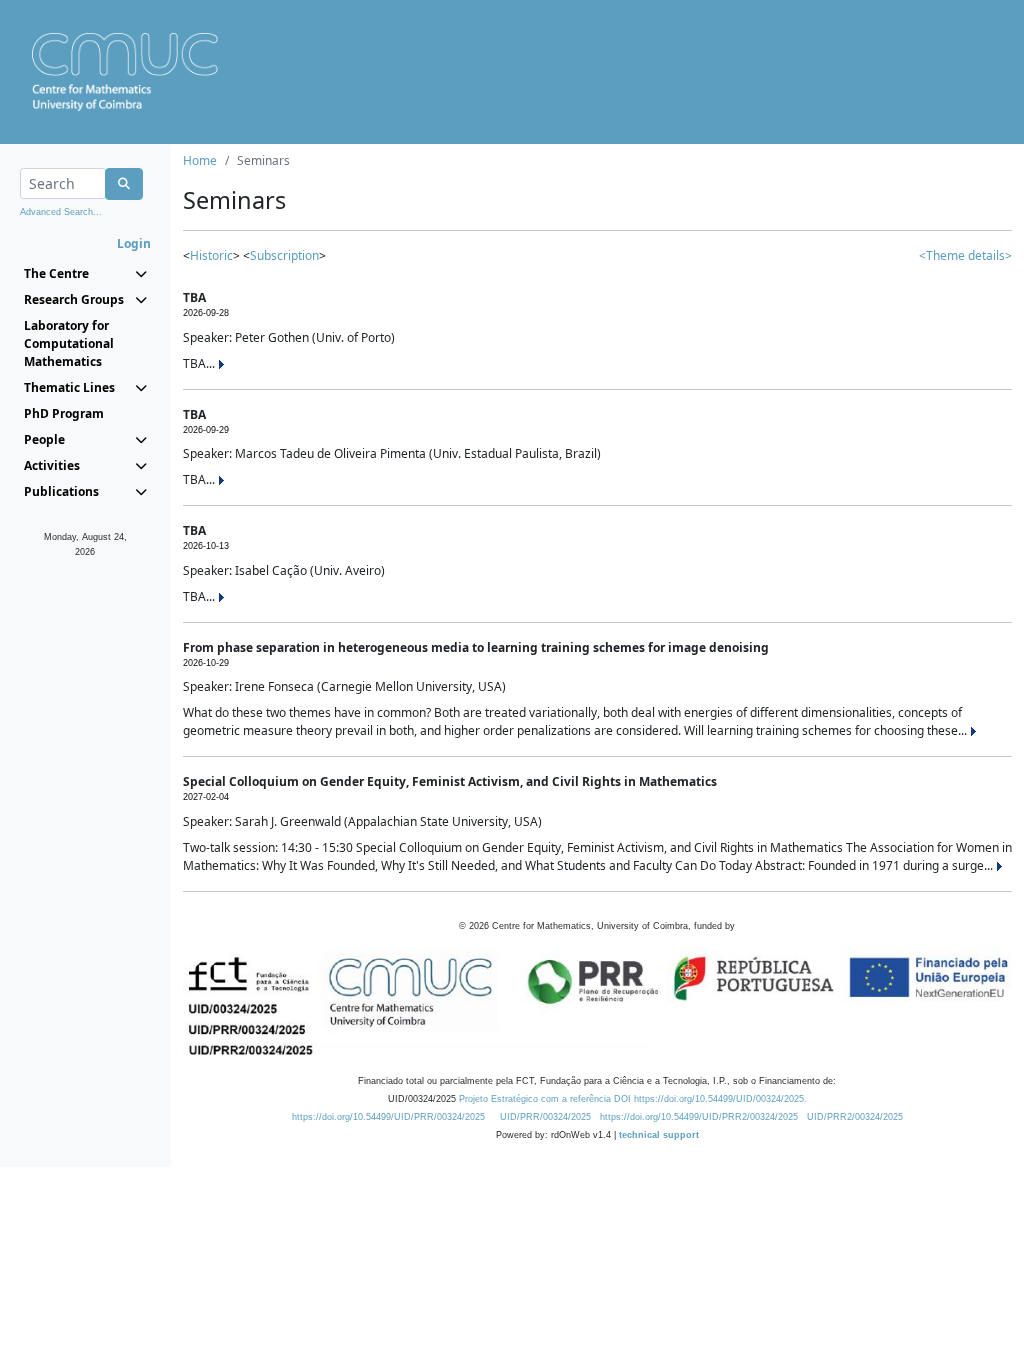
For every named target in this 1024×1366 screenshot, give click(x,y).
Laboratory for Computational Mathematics (69, 343)
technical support (659, 1135)
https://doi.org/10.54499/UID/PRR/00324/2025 (388, 1117)
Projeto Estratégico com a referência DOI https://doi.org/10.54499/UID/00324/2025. (633, 1099)
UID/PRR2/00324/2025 (855, 1117)
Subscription (284, 255)
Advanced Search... (61, 212)
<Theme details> (965, 255)
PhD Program (64, 413)
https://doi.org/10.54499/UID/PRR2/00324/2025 (699, 1117)
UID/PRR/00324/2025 (545, 1117)
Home (200, 160)
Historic (211, 255)
